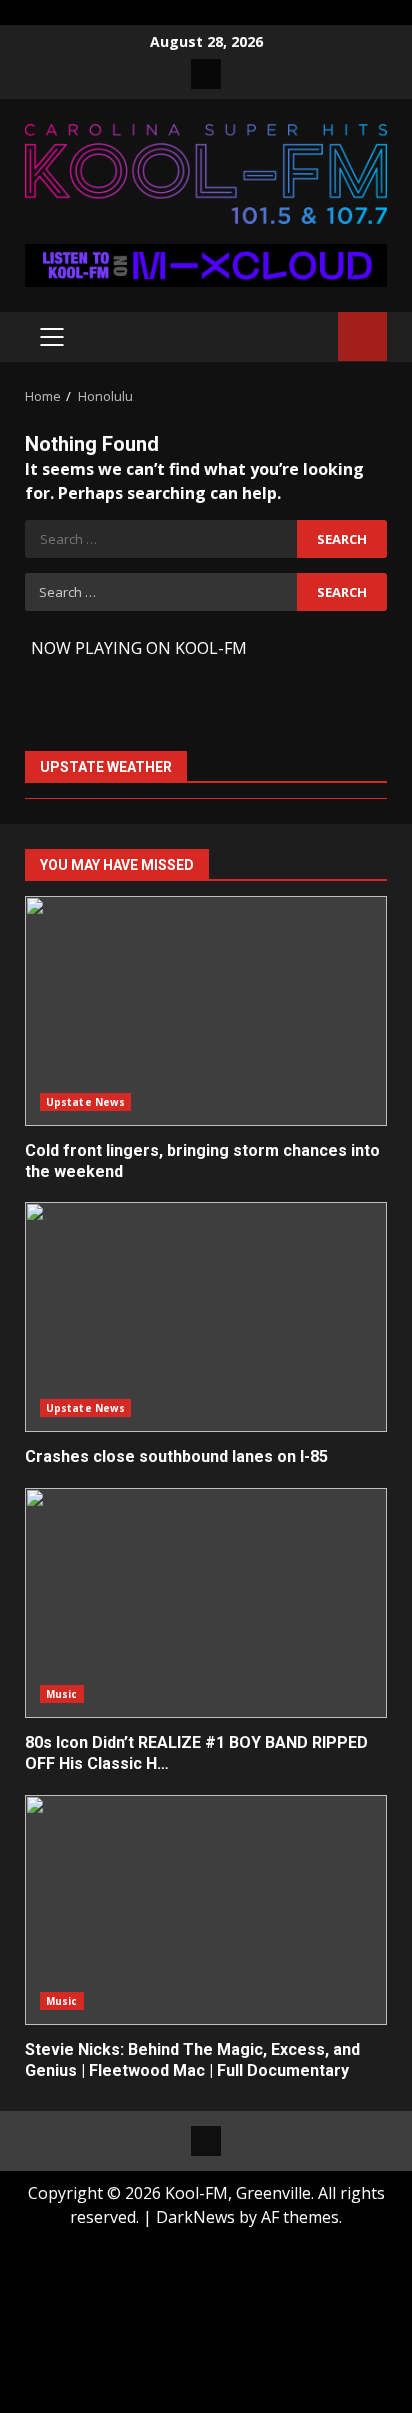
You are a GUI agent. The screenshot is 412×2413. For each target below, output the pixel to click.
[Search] (313, 336)
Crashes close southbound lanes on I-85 (206, 1317)
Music (62, 1694)
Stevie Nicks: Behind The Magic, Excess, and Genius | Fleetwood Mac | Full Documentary (206, 1910)
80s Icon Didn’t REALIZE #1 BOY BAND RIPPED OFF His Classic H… (206, 1603)
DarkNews (195, 2217)
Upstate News (85, 1102)
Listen (362, 336)
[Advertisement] (206, 264)
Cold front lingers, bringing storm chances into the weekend (206, 1011)
